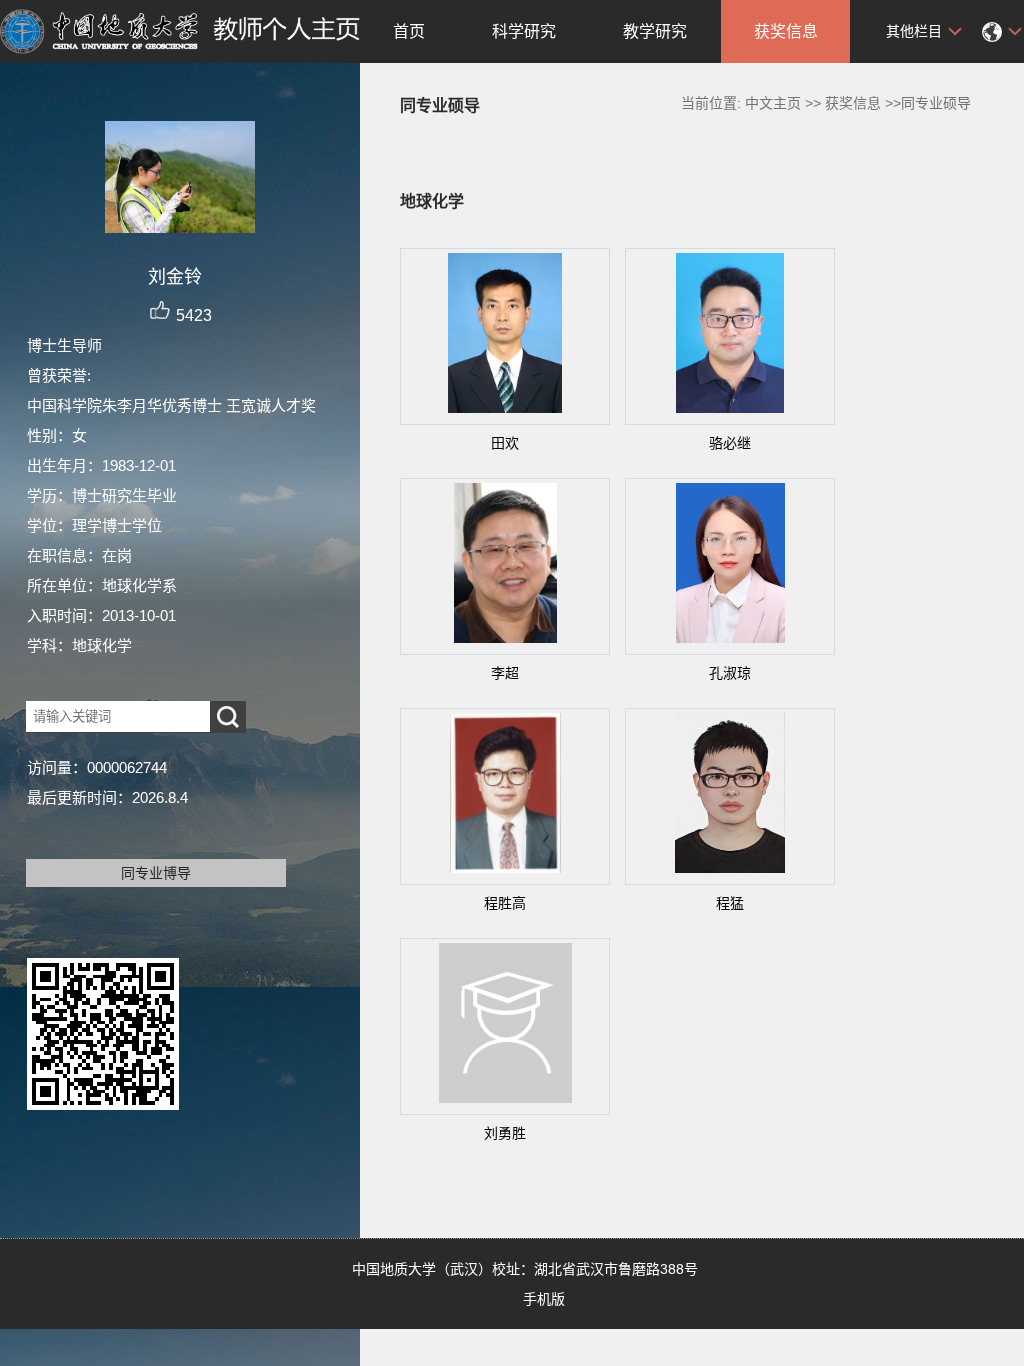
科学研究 (524, 31)
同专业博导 (156, 873)
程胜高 (505, 903)
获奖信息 (786, 31)
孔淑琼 (730, 673)
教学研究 (655, 31)
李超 (505, 673)
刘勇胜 (505, 1133)
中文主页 (773, 103)
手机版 (544, 1299)
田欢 (505, 443)
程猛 (730, 903)
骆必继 (730, 443)
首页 (409, 31)
